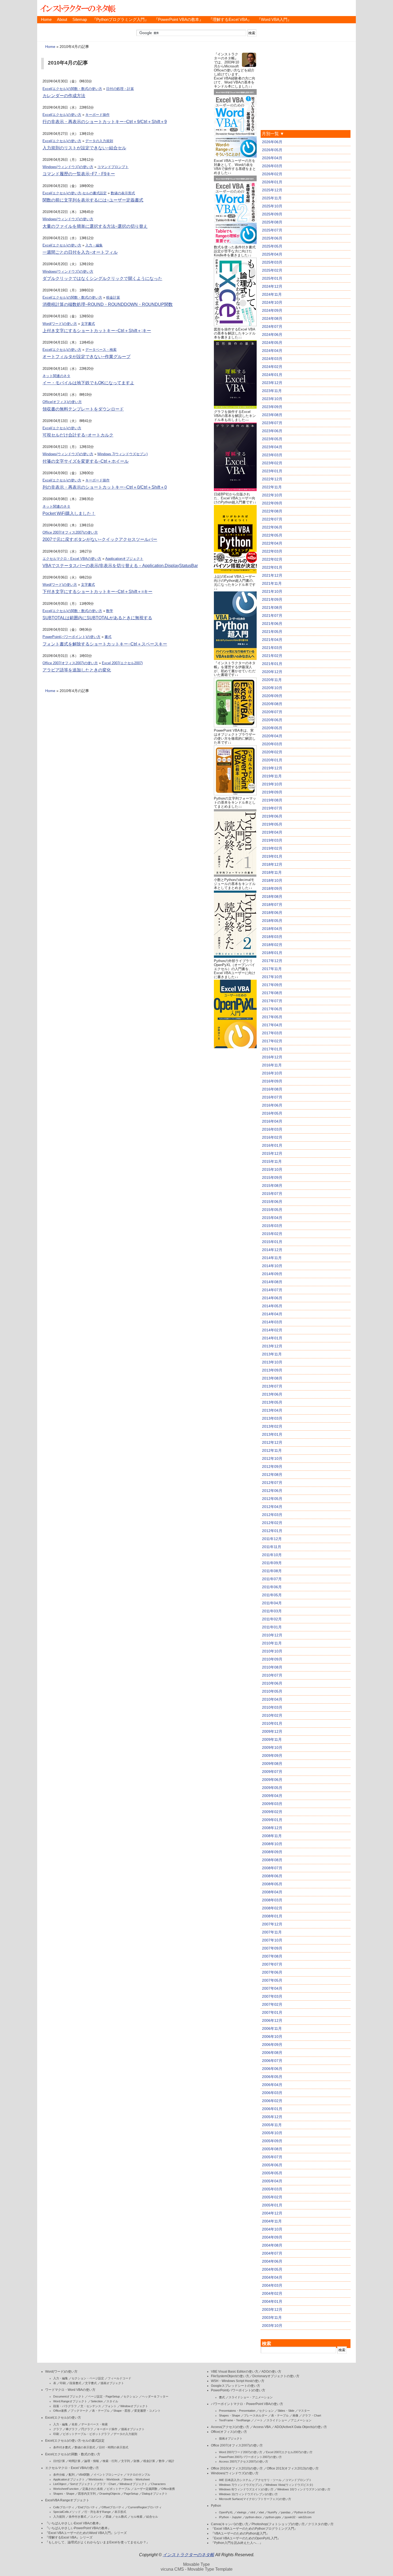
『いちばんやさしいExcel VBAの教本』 (74, 2523)
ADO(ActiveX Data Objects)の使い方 (301, 2427)
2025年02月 (272, 270)
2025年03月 (272, 262)
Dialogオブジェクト (155, 2494)
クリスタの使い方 (321, 2524)
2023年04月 (272, 447)
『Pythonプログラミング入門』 (120, 20)
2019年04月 (272, 832)
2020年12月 (272, 672)
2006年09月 (272, 2045)
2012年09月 (272, 1466)
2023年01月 (272, 471)
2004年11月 (272, 2221)
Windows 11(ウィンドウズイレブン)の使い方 (248, 2494)
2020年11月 (272, 680)
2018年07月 (272, 905)
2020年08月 (272, 704)
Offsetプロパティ (113, 2507)
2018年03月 (272, 937)
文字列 (126, 2461)
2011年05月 (272, 1595)
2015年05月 (272, 1210)
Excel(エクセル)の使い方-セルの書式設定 (75, 193)
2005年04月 (272, 2181)
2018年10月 (272, 880)
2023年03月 (272, 455)
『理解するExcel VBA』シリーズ (69, 2537)
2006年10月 (272, 2037)
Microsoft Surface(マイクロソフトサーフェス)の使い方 (255, 2499)
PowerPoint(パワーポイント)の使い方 (72, 637)
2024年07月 (272, 326)
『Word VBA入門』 (274, 20)
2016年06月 (272, 1105)
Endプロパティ (88, 2507)
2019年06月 (272, 816)
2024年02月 (272, 367)
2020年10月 (272, 688)
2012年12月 (272, 1442)
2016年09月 (272, 1081)
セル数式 (121, 2517)
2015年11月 (272, 1161)
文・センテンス (91, 2406)
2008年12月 (272, 1828)
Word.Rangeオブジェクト (70, 2401)
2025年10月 (272, 206)
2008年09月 (272, 1852)
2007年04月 (272, 1988)
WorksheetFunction (66, 2489)
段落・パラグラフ (65, 2406)
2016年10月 (272, 1073)
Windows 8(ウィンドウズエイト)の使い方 (246, 2489)
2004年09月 (272, 2237)
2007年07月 (272, 1964)
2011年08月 (272, 1571)
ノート (258, 2420)
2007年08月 (272, 1956)
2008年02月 (272, 1908)
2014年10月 (272, 1266)
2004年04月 (272, 2277)
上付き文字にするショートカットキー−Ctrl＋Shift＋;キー (97, 331)
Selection (97, 2401)
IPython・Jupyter (230, 2517)
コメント (96, 2517)
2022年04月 (272, 543)
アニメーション (301, 2420)
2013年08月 (272, 1378)
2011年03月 (272, 1611)
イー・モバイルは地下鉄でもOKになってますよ (88, 383)
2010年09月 (272, 1659)
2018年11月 (272, 872)
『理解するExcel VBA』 (230, 20)
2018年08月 (272, 896)
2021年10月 (272, 591)
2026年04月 (272, 158)
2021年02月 (272, 656)
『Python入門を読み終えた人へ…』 (237, 2543)
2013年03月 (272, 1418)
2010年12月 (272, 1635)
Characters (158, 2484)
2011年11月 (272, 1547)
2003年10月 (272, 2326)
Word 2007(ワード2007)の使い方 (241, 2452)
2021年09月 (272, 599)
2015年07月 (272, 1194)
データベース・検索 (101, 350)
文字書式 (88, 324)
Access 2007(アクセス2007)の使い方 (244, 2461)
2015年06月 (272, 1202)
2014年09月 (272, 1274)
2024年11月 (272, 294)
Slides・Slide (286, 2411)
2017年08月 (272, 993)
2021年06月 (272, 624)
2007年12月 (272, 1924)
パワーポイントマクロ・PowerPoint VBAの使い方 (247, 2404)
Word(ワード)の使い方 (60, 324)
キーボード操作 (97, 115)
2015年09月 (272, 1177)
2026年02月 (272, 174)
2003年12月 (272, 2309)
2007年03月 (272, 1996)
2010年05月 (272, 1691)
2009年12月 (272, 1731)
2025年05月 (272, 246)
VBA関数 (84, 2475)
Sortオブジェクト (82, 2484)
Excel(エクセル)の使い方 (62, 115)
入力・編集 (94, 245)
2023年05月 (272, 439)
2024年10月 (272, 302)
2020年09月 (272, 696)
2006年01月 (272, 2109)
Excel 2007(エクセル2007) (122, 663)
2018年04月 (272, 929)
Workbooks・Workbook (104, 2479)
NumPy (272, 2512)
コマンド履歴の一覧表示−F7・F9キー (79, 174)
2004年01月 (272, 2301)
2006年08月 (272, 2053)
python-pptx (273, 2517)
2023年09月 (272, 407)
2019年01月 (272, 856)
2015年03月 (272, 1226)
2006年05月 (272, 2077)
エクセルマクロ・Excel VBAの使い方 (72, 559)
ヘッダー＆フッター (155, 2396)
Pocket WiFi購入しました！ (69, 513)
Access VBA (262, 2427)
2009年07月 (272, 1772)
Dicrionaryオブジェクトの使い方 (276, 2376)
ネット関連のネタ (56, 376)
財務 (137, 2461)
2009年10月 (272, 1747)
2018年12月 (272, 864)
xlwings (242, 2512)
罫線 (109, 2517)
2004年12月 (272, 2213)
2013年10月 (272, 1362)
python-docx (254, 2517)
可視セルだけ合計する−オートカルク (78, 435)
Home (46, 20)
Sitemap (80, 20)
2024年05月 (272, 343)
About (62, 20)
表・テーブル (101, 2411)
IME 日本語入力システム (235, 2480)
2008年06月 (272, 1876)
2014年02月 (272, 1330)
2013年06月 (272, 1394)
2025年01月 (272, 278)
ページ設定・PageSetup (104, 2396)
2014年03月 (272, 1322)
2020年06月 (272, 720)
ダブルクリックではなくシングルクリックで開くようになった (102, 278)
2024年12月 (272, 286)
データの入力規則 (99, 141)
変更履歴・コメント (147, 2411)
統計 (171, 2461)
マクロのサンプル (138, 2475)
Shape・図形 (122, 2411)
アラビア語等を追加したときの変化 (77, 670)
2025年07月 (272, 230)
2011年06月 (272, 1587)
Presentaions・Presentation (237, 2411)
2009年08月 (272, 1764)
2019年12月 (272, 768)
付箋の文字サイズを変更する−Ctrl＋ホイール (86, 461)
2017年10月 (272, 977)
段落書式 (75, 2383)
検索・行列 (110, 2461)
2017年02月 (272, 1041)
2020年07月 (272, 712)
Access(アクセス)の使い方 (230, 2427)
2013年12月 (272, 1346)
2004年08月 (272, 2245)
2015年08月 (272, 1186)
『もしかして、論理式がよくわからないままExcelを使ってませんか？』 (97, 2542)
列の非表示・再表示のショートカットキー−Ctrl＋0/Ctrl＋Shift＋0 (105, 487)
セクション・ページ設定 (88, 2378)
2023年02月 (272, 463)
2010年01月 (272, 1723)
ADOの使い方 (271, 2372)
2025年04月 (272, 254)
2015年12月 (272, 1153)
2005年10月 (272, 2133)
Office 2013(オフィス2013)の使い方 (293, 2468)
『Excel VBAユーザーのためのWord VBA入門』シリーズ (86, 2533)
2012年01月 (272, 1531)
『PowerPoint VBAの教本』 (179, 20)
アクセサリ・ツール (268, 2480)
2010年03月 (272, 1707)
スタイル (112, 2401)
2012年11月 (272, 1450)
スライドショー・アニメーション (251, 2397)
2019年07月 (272, 808)
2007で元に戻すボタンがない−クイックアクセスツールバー (100, 539)
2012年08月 (272, 1475)
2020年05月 (272, 728)
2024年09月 (272, 310)
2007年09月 (272, 1948)
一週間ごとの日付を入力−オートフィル (80, 252)
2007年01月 (272, 2012)
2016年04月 (272, 1121)
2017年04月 (272, 1025)
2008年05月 (272, 1884)
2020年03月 (272, 744)
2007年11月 (272, 1932)
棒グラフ (72, 2429)
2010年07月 (272, 1675)
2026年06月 (272, 142)
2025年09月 (272, 214)
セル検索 (137, 2517)
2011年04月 (272, 1603)
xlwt (261, 2512)
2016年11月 (272, 1065)
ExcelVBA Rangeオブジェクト (67, 2500)
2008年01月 (272, 1916)
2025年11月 (272, 198)
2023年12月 (272, 383)
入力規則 (59, 2517)
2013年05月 (272, 1402)
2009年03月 (272, 1804)
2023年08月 (272, 415)
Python (216, 2506)
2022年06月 (272, 527)
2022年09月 (272, 503)
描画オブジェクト (112, 2383)
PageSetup (131, 2494)
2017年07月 (272, 1001)
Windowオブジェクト (134, 2406)
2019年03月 (272, 840)
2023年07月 (272, 423)
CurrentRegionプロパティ (145, 2507)
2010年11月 (272, 1643)
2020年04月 (272, 736)
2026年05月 (272, 150)
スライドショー (277, 2420)
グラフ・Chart (106, 2484)
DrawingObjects (110, 2494)
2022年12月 (272, 479)
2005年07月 (272, 2157)
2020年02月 (272, 752)
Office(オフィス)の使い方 (62, 402)
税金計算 (113, 297)
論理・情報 (92, 2461)
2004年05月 (272, 2269)
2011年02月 (272, 1619)
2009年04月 (272, 1796)
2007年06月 (272, 1972)
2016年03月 (272, 1129)
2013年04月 (272, 1410)
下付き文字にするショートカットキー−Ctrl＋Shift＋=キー (97, 592)
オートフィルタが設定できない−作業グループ (86, 357)
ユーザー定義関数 (146, 2489)
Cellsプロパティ (64, 2507)
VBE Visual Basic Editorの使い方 (235, 2372)
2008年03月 (272, 1900)
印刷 (63, 2383)
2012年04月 (272, 1507)
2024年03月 (272, 359)
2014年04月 (272, 1314)
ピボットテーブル (118, 2489)
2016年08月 (272, 1089)
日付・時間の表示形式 (114, 2447)
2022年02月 (272, 559)
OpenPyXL (226, 2512)
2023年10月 (272, 399)
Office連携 (60, 2411)
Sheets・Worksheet (137, 2479)
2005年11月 (272, 2125)
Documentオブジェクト (69, 2396)
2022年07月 (272, 519)
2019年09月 (272, 792)
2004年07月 (272, 2253)
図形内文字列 (87, 2494)
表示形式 (120, 2512)
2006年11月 (272, 2028)
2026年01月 (272, 182)
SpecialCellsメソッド (67, 2512)
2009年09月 (272, 1756)
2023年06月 (272, 431)
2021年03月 (272, 648)
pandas (286, 2512)
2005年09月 (272, 2141)
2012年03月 (272, 1515)
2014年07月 (272, 1290)
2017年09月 (272, 985)
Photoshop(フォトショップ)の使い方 (278, 2524)
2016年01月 (272, 1145)
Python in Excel (304, 2512)
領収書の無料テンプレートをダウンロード (83, 409)
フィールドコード (120, 2378)
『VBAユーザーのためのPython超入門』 (240, 2533)
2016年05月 (272, 1113)
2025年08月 (272, 222)
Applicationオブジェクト (124, 559)
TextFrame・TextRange (235, 2420)
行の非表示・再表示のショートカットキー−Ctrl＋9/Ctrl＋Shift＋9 (105, 122)
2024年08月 (272, 318)
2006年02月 (272, 2101)
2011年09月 (272, 1563)
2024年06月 (272, 335)
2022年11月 (272, 487)
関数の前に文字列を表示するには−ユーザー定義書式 (93, 200)
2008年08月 (272, 1860)
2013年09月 (272, 1370)
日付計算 (59, 2461)
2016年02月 (272, 1137)
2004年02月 (272, 2293)
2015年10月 (272, 1169)
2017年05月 (272, 1017)
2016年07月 (272, 1097)
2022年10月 (272, 495)
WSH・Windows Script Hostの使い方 (238, 2381)
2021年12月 (272, 575)
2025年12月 (272, 190)
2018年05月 (272, 921)
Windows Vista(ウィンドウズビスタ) (289, 2485)
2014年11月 (272, 1258)
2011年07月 (272, 1579)
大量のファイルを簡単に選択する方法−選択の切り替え (95, 226)
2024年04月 (272, 351)
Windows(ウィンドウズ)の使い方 (68, 167)
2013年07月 (272, 1386)
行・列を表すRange (98, 2512)
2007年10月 (272, 1940)
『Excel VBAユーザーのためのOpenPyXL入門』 (246, 2538)
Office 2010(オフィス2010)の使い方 (237, 2468)
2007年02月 (272, 2004)
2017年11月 (272, 969)
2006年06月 (272, 2069)
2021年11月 (272, 583)
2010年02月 (272, 1715)
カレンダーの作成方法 (64, 96)
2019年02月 (272, 848)
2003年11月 (272, 2317)
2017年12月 (272, 961)
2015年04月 (272, 1218)
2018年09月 (272, 888)
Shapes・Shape (64, 2494)
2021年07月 (272, 615)
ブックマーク (79, 2411)
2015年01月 (272, 1242)
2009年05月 (272, 1788)
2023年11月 (272, 391)
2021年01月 (272, 664)
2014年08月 (272, 1282)
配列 (72, 2475)
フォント (111, 2406)
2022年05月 (272, 535)
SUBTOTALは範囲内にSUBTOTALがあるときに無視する (97, 618)
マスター (304, 2411)
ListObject (60, 2484)
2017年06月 (272, 1009)
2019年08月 (272, 800)
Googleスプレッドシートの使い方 (236, 2386)
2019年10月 (272, 784)
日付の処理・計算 (120, 89)
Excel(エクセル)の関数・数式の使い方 (72, 89)
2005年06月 (272, 2165)
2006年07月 (272, 2061)
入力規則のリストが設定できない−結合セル (84, 148)
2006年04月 (272, 2085)
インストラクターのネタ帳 (77, 8)
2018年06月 (272, 913)
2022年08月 (272, 511)
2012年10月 (272, 1458)
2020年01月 (272, 760)
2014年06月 (272, 1298)
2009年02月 (272, 1812)
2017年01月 (272, 1049)
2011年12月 (272, 1539)
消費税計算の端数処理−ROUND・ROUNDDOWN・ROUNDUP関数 (108, 304)
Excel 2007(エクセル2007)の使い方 (289, 2452)
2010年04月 (272, 1699)
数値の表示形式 (123, 193)
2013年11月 (272, 1354)
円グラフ (87, 2429)
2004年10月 (272, 2229)
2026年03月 (272, 166)
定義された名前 (93, 2489)
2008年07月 (272, 1868)
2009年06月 (272, 1780)
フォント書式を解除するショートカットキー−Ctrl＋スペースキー (105, 644)
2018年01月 (272, 953)
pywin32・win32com (298, 2517)
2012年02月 (272, 1523)
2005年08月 (272, 2149)
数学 (110, 611)
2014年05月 (272, 1306)
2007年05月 (272, 1980)
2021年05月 (272, 632)
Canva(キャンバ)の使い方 (230, 2524)
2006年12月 (272, 2020)
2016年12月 (272, 1057)
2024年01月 (272, 375)
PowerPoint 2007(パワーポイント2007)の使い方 (250, 2457)
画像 (295, 2415)
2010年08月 (272, 1667)
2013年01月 (272, 1434)
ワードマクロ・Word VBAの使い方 (70, 2390)
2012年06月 (272, 1491)
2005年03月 (272, 2189)
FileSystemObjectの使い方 (230, 2376)
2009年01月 (272, 1820)
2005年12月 (272, 2117)
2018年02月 (272, 945)
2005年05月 (272, 2173)
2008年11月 (272, 1836)
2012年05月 (272, 1499)
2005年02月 (272, 2197)
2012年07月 (272, 1483)
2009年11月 (272, 1739)
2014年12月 (272, 1250)
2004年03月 (272, 2285)
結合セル (152, 2517)
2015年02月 (272, 1234)
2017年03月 (272, 1033)
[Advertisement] (235, 1130)
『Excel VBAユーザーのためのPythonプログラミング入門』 (254, 2529)
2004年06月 (272, 2261)
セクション (131, 2396)
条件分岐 (59, 2475)
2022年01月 (272, 567)
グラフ (58, 2429)
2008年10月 (272, 1844)
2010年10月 (272, 1651)
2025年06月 (272, 238)
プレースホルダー (256, 2415)
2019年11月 (272, 776)
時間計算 (75, 2461)
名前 (75, 2424)
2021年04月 (272, 640)
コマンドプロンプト (113, 167)
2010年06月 (272, 1683)
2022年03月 (272, 551)
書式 (108, 637)
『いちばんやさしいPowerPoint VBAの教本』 (78, 2528)
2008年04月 (272, 1892)
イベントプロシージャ (108, 2475)
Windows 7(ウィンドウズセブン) (122, 454)
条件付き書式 (62, 2447)
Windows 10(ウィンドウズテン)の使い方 (304, 2489)
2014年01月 (272, 1338)
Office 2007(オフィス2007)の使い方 (70, 532)
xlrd (253, 2512)
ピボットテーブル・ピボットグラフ (86, 2434)
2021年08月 (272, 607)
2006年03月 (272, 2093)
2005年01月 (272, 2205)
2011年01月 (272, 1627)
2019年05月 (272, 824)
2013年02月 (272, 1426)
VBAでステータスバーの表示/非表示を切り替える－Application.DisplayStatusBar (120, 566)
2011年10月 (272, 1555)
